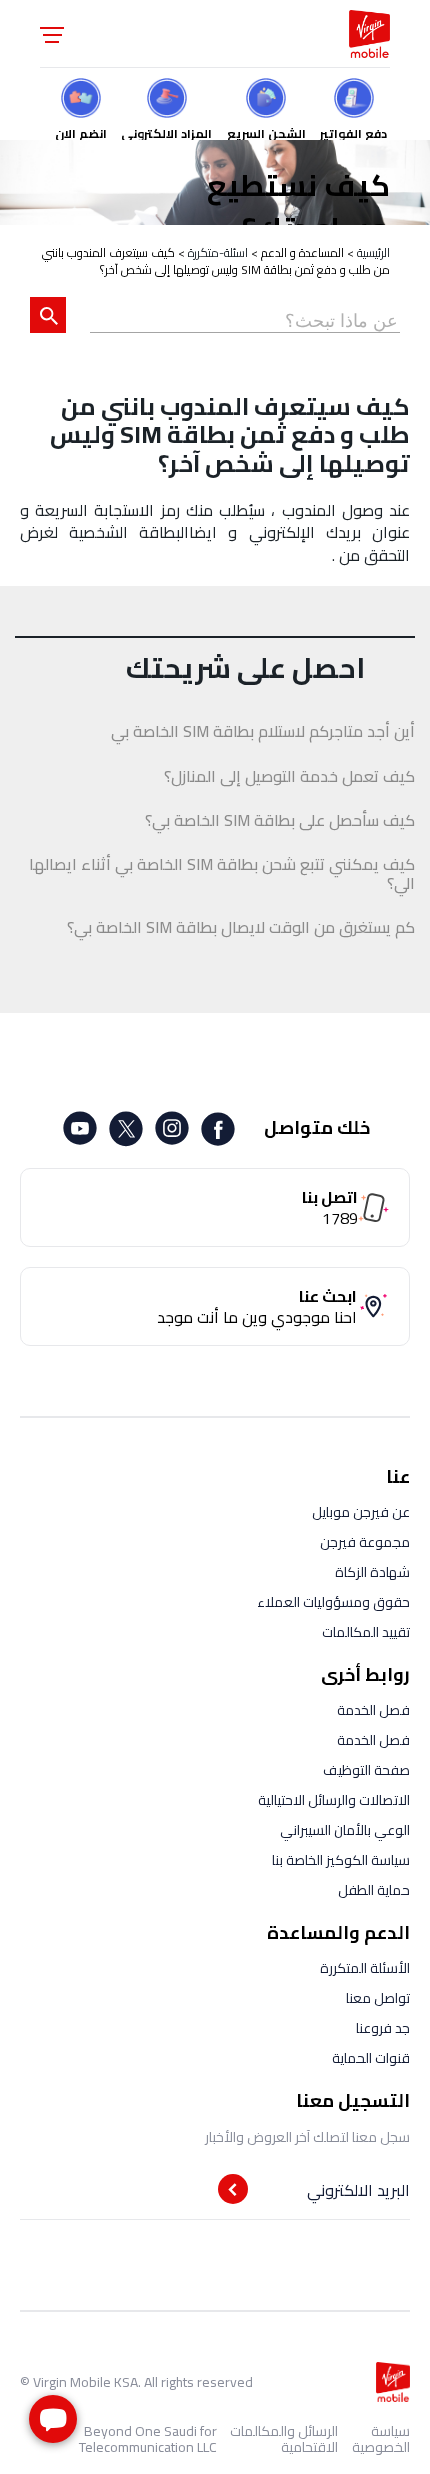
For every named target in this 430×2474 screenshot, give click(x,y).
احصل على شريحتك (245, 668)
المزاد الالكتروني (166, 131)
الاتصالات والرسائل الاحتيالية (334, 1800)
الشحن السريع (266, 131)
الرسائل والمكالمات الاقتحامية (284, 2439)
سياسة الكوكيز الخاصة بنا (341, 1860)
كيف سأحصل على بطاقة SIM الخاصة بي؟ (280, 820)
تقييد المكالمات (366, 1632)
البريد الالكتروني (358, 2190)
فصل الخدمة (373, 1710)
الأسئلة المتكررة (365, 1968)
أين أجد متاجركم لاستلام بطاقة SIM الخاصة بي (263, 731)
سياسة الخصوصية (381, 2439)
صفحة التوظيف (366, 1770)
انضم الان (81, 131)
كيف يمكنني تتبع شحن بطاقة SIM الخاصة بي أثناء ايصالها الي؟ (222, 874)
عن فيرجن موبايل (361, 1512)
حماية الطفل (374, 1890)
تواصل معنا (378, 1998)
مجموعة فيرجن (365, 1542)
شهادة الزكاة (372, 1572)
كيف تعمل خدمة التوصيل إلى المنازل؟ (289, 776)
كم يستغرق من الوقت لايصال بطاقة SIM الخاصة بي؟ (241, 927)
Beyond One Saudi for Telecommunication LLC (148, 2439)
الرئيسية (373, 252)
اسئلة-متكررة (218, 252)
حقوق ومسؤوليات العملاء (333, 1602)
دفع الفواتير (353, 131)
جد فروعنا (383, 2028)
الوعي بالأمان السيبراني (345, 1830)
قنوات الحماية (371, 2058)
